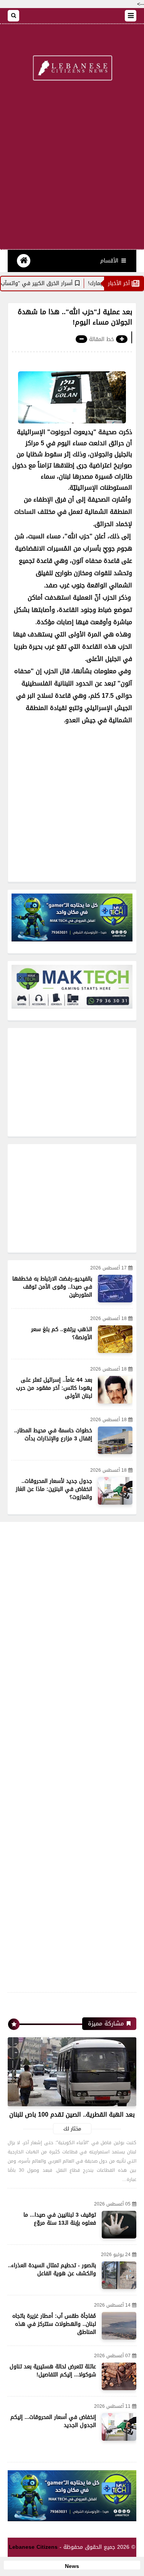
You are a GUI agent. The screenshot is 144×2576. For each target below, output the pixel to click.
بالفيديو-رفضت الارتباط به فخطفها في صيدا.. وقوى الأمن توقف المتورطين (52, 1287)
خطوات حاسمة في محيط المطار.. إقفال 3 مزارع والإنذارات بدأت (53, 1435)
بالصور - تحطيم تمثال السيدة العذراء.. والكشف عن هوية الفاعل (52, 2269)
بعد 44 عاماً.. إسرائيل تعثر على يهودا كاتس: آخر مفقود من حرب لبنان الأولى (54, 1388)
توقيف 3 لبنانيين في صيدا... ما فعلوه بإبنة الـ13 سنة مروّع (60, 2219)
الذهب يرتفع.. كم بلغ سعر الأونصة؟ (62, 1333)
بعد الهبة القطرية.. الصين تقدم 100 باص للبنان (72, 2114)
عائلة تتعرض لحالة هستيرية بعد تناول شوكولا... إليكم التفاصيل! (53, 2371)
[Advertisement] (72, 170)
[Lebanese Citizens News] (72, 69)
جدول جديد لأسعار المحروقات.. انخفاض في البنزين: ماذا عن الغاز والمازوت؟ (54, 1489)
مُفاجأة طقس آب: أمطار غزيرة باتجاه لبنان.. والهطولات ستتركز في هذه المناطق (54, 2324)
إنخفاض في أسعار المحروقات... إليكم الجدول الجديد (53, 2421)
